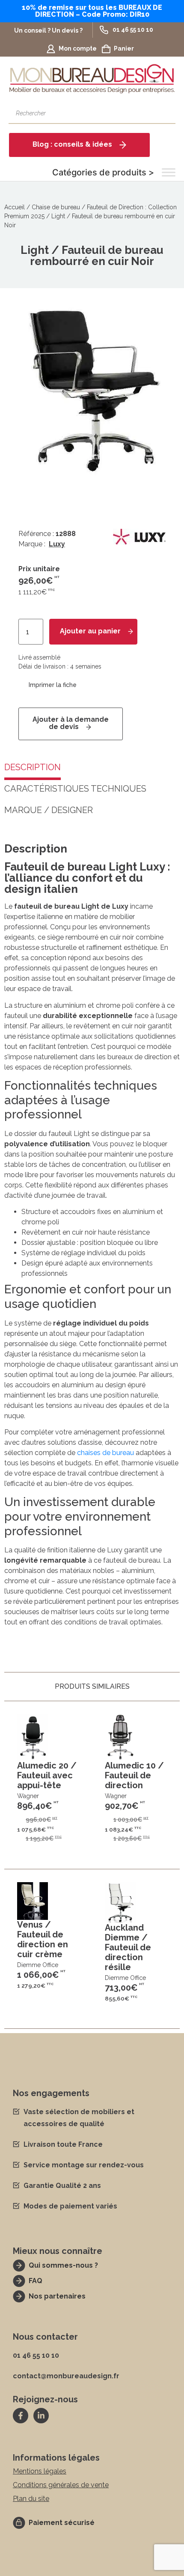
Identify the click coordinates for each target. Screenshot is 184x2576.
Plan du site (31, 2499)
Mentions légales (40, 2471)
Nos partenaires (57, 2296)
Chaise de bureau (56, 207)
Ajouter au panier (90, 631)
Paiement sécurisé (62, 2523)
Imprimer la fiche (53, 685)
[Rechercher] (165, 113)
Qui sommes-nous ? (63, 2265)
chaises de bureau (105, 1453)
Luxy (57, 544)
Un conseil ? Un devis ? (48, 30)
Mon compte (78, 48)
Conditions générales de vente (61, 2485)
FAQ (36, 2281)
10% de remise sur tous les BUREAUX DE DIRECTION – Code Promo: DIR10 (92, 11)
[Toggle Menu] (169, 172)
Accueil (15, 207)
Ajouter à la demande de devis (71, 723)
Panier (124, 48)
